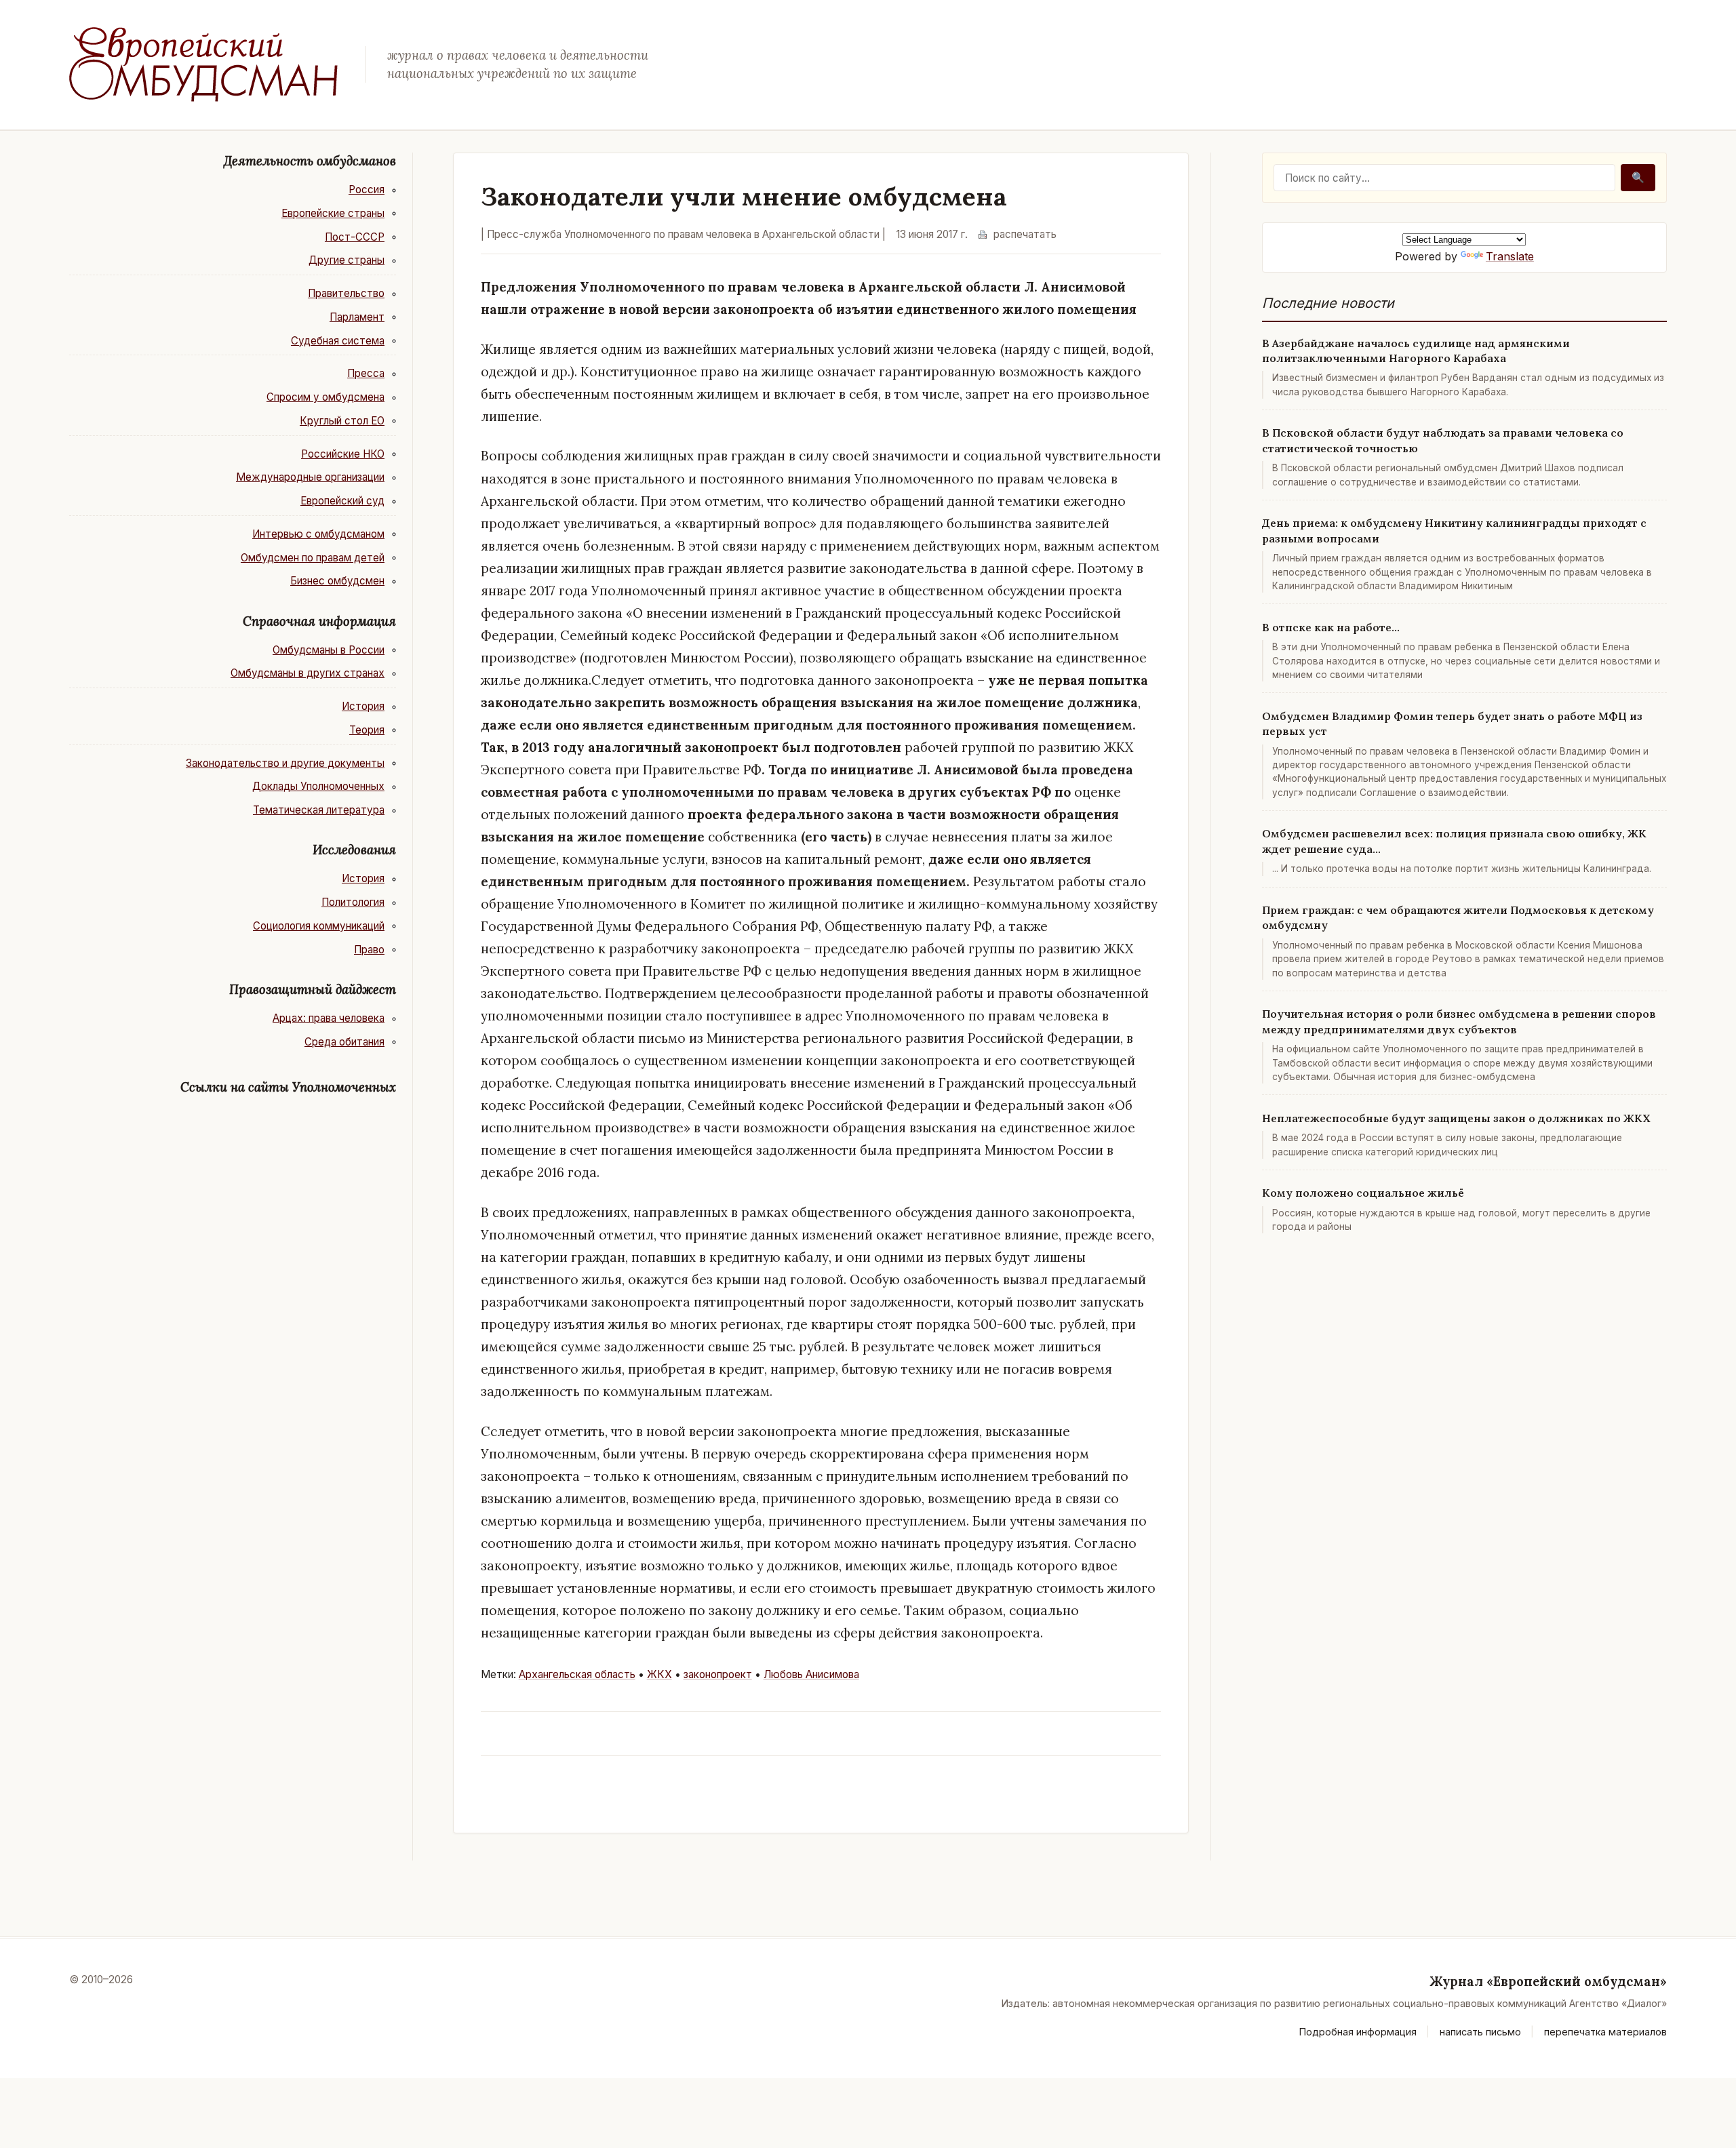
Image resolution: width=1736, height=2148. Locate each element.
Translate (1510, 256)
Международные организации (310, 477)
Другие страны (347, 260)
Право (369, 950)
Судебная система (338, 341)
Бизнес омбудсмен (337, 581)
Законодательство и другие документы (285, 763)
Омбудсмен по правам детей (313, 558)
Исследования (354, 850)
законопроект (718, 1674)
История (363, 706)
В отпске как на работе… (1331, 627)
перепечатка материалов (1605, 2032)
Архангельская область (577, 1674)
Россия (367, 190)
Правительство (346, 293)
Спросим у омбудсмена (325, 397)
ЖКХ (659, 1674)
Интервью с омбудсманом (318, 534)
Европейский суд (342, 501)
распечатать (1025, 234)
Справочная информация (319, 621)
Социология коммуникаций (319, 926)
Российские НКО (343, 454)
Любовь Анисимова (811, 1674)
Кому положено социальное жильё (1363, 1193)
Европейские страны (333, 213)
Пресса (366, 373)
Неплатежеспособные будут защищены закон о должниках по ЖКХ (1456, 1118)
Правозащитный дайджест (313, 989)
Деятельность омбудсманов (310, 161)
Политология (353, 902)
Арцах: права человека (329, 1018)
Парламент (357, 317)
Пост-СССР (355, 237)
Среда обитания (344, 1042)
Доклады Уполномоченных (318, 786)
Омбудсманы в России (329, 650)
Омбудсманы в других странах (308, 673)
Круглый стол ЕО (342, 421)
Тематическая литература (319, 810)
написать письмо (1480, 2032)
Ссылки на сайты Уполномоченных (288, 1087)
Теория (367, 730)
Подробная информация (1358, 2032)
